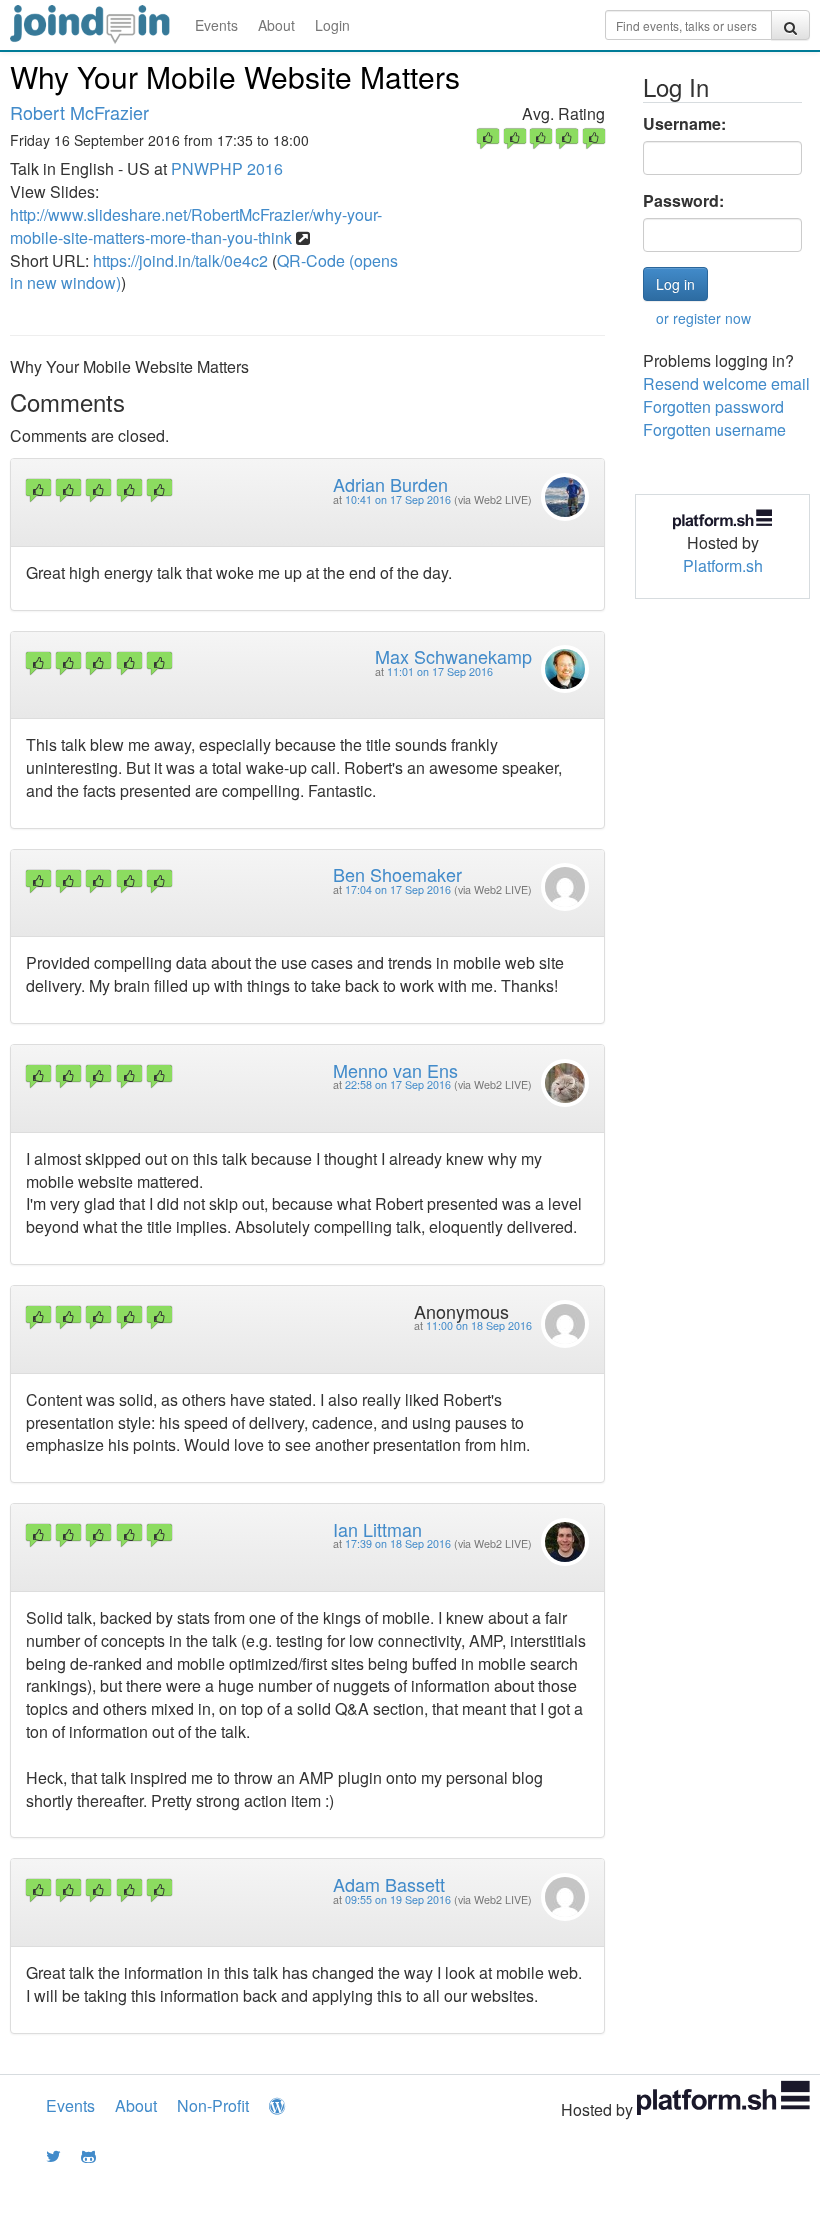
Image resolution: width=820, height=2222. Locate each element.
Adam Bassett (389, 1884)
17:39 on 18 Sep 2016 (398, 1543)
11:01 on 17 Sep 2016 (440, 671)
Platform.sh (723, 565)
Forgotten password (713, 406)
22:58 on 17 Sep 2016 (398, 1084)
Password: (683, 201)
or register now (703, 318)
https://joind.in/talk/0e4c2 (180, 260)
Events (216, 25)
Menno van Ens (395, 1070)
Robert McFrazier (79, 112)
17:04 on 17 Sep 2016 (398, 889)
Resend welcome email (726, 383)
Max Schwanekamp (453, 656)
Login (332, 25)
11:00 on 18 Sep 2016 (479, 1325)
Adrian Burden (390, 484)
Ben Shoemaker (397, 874)
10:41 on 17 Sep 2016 (398, 499)
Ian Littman (377, 1529)
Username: (684, 124)
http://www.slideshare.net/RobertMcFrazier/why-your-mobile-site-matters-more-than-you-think (196, 226)
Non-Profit (213, 2105)
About (276, 25)
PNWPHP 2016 (227, 168)
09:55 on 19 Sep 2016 (398, 1899)
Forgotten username (714, 429)
